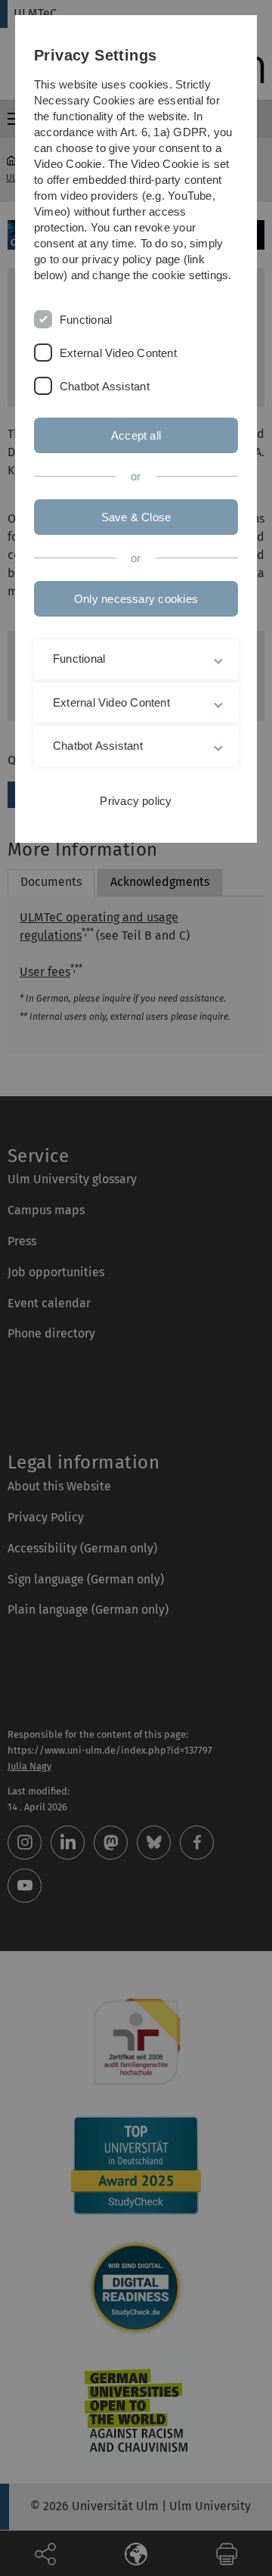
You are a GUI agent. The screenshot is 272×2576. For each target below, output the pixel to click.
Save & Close (136, 517)
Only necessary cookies (136, 599)
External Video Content (118, 353)
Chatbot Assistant (105, 386)
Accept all (136, 435)
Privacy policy (136, 801)
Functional (86, 320)
